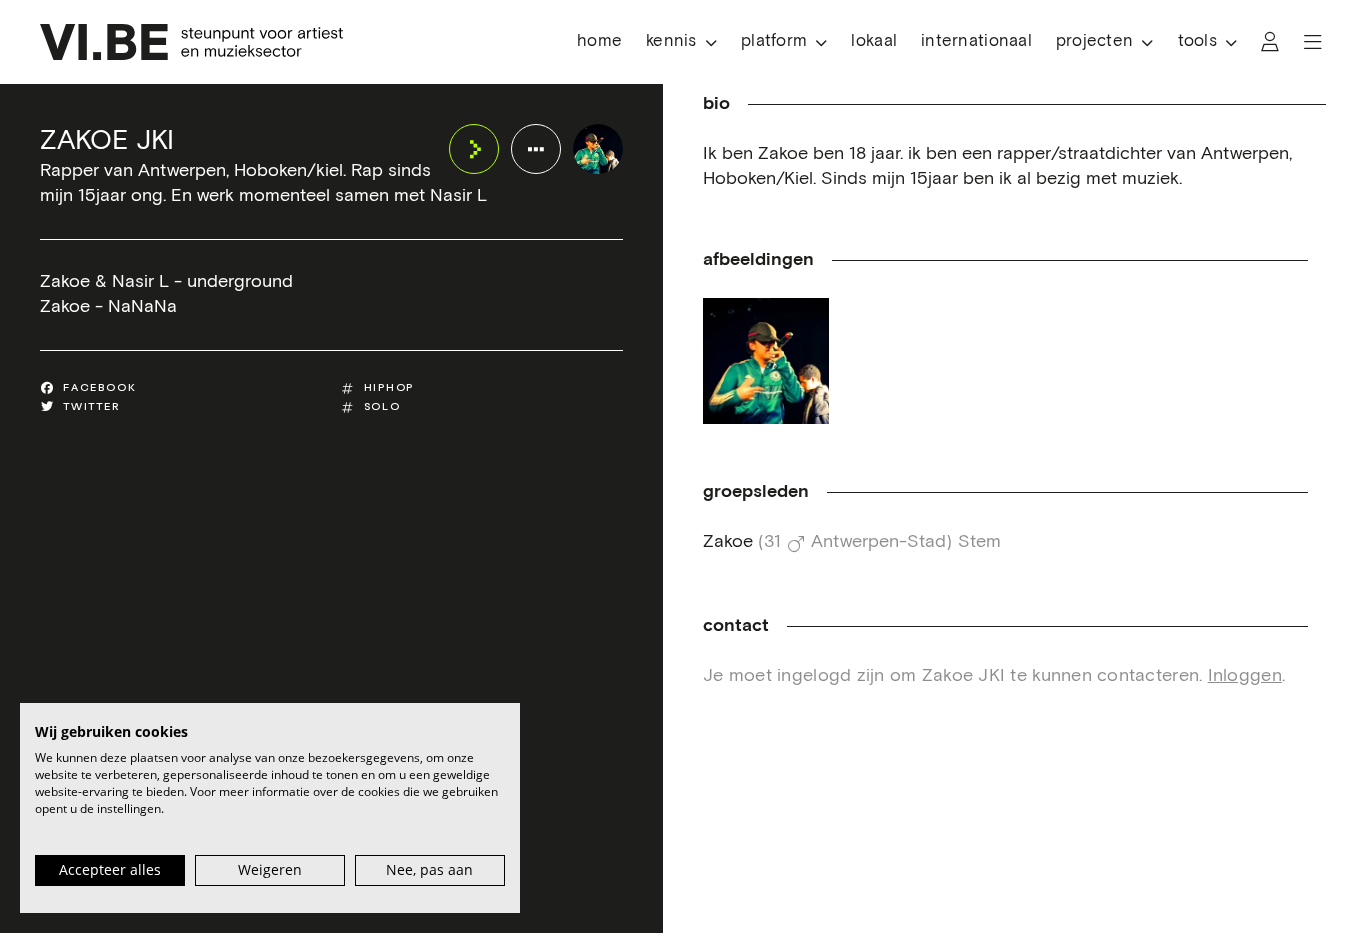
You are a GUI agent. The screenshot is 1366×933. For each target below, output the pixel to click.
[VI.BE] (191, 42)
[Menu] (1313, 42)
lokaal (874, 41)
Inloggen (1245, 676)
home (599, 41)
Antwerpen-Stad (878, 542)
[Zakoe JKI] (598, 149)
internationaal (976, 41)
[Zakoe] (766, 361)
